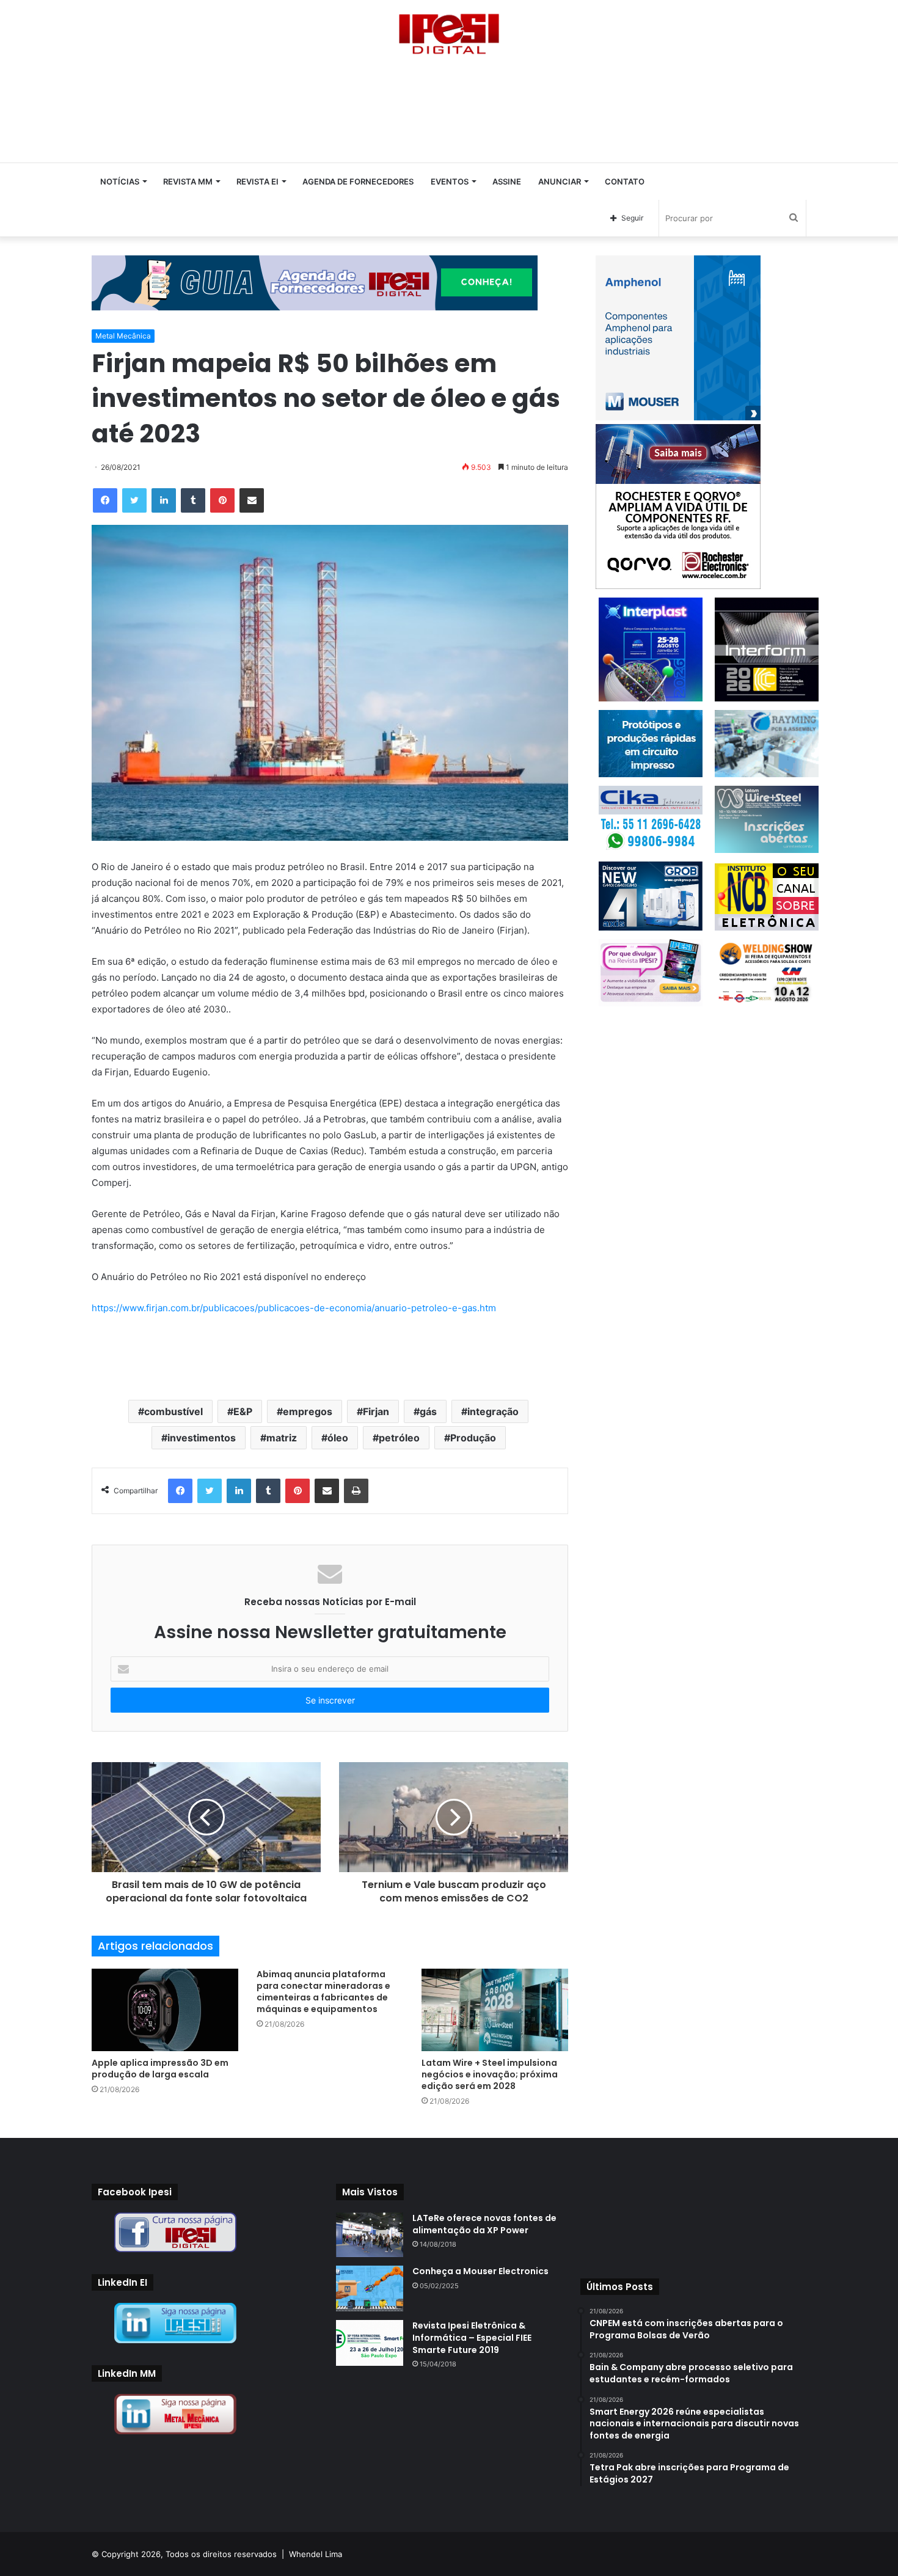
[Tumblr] (193, 500)
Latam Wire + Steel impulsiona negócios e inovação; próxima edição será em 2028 (490, 2074)
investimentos (202, 1438)
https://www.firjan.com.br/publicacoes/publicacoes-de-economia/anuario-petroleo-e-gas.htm (294, 1308)
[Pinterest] (222, 500)
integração (493, 1411)
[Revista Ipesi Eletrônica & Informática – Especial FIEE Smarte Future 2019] (370, 2343)
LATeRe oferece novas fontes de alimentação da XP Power (484, 2224)
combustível (173, 1411)
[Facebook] (105, 500)
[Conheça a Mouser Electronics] (370, 2289)
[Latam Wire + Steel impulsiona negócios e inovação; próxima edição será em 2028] (495, 2010)
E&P (243, 1411)
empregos (308, 1411)
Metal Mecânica (123, 336)
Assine (507, 181)
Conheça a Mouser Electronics (480, 2271)
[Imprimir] (356, 1491)
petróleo (399, 1438)
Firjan (376, 1411)
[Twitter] (134, 500)
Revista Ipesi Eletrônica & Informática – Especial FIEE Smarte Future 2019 (472, 2337)
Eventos (450, 181)
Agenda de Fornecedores (358, 181)
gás (428, 1411)
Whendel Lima (316, 2554)
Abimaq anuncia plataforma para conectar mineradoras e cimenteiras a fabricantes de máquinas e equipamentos (323, 1992)
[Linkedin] (164, 500)
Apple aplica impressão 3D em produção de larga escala (160, 2069)
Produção (473, 1438)
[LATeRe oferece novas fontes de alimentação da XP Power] (370, 2235)
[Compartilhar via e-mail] (252, 500)
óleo (338, 1438)
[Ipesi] (449, 31)
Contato (625, 181)
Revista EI (257, 181)
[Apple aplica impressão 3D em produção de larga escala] (165, 2010)
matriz (282, 1438)
